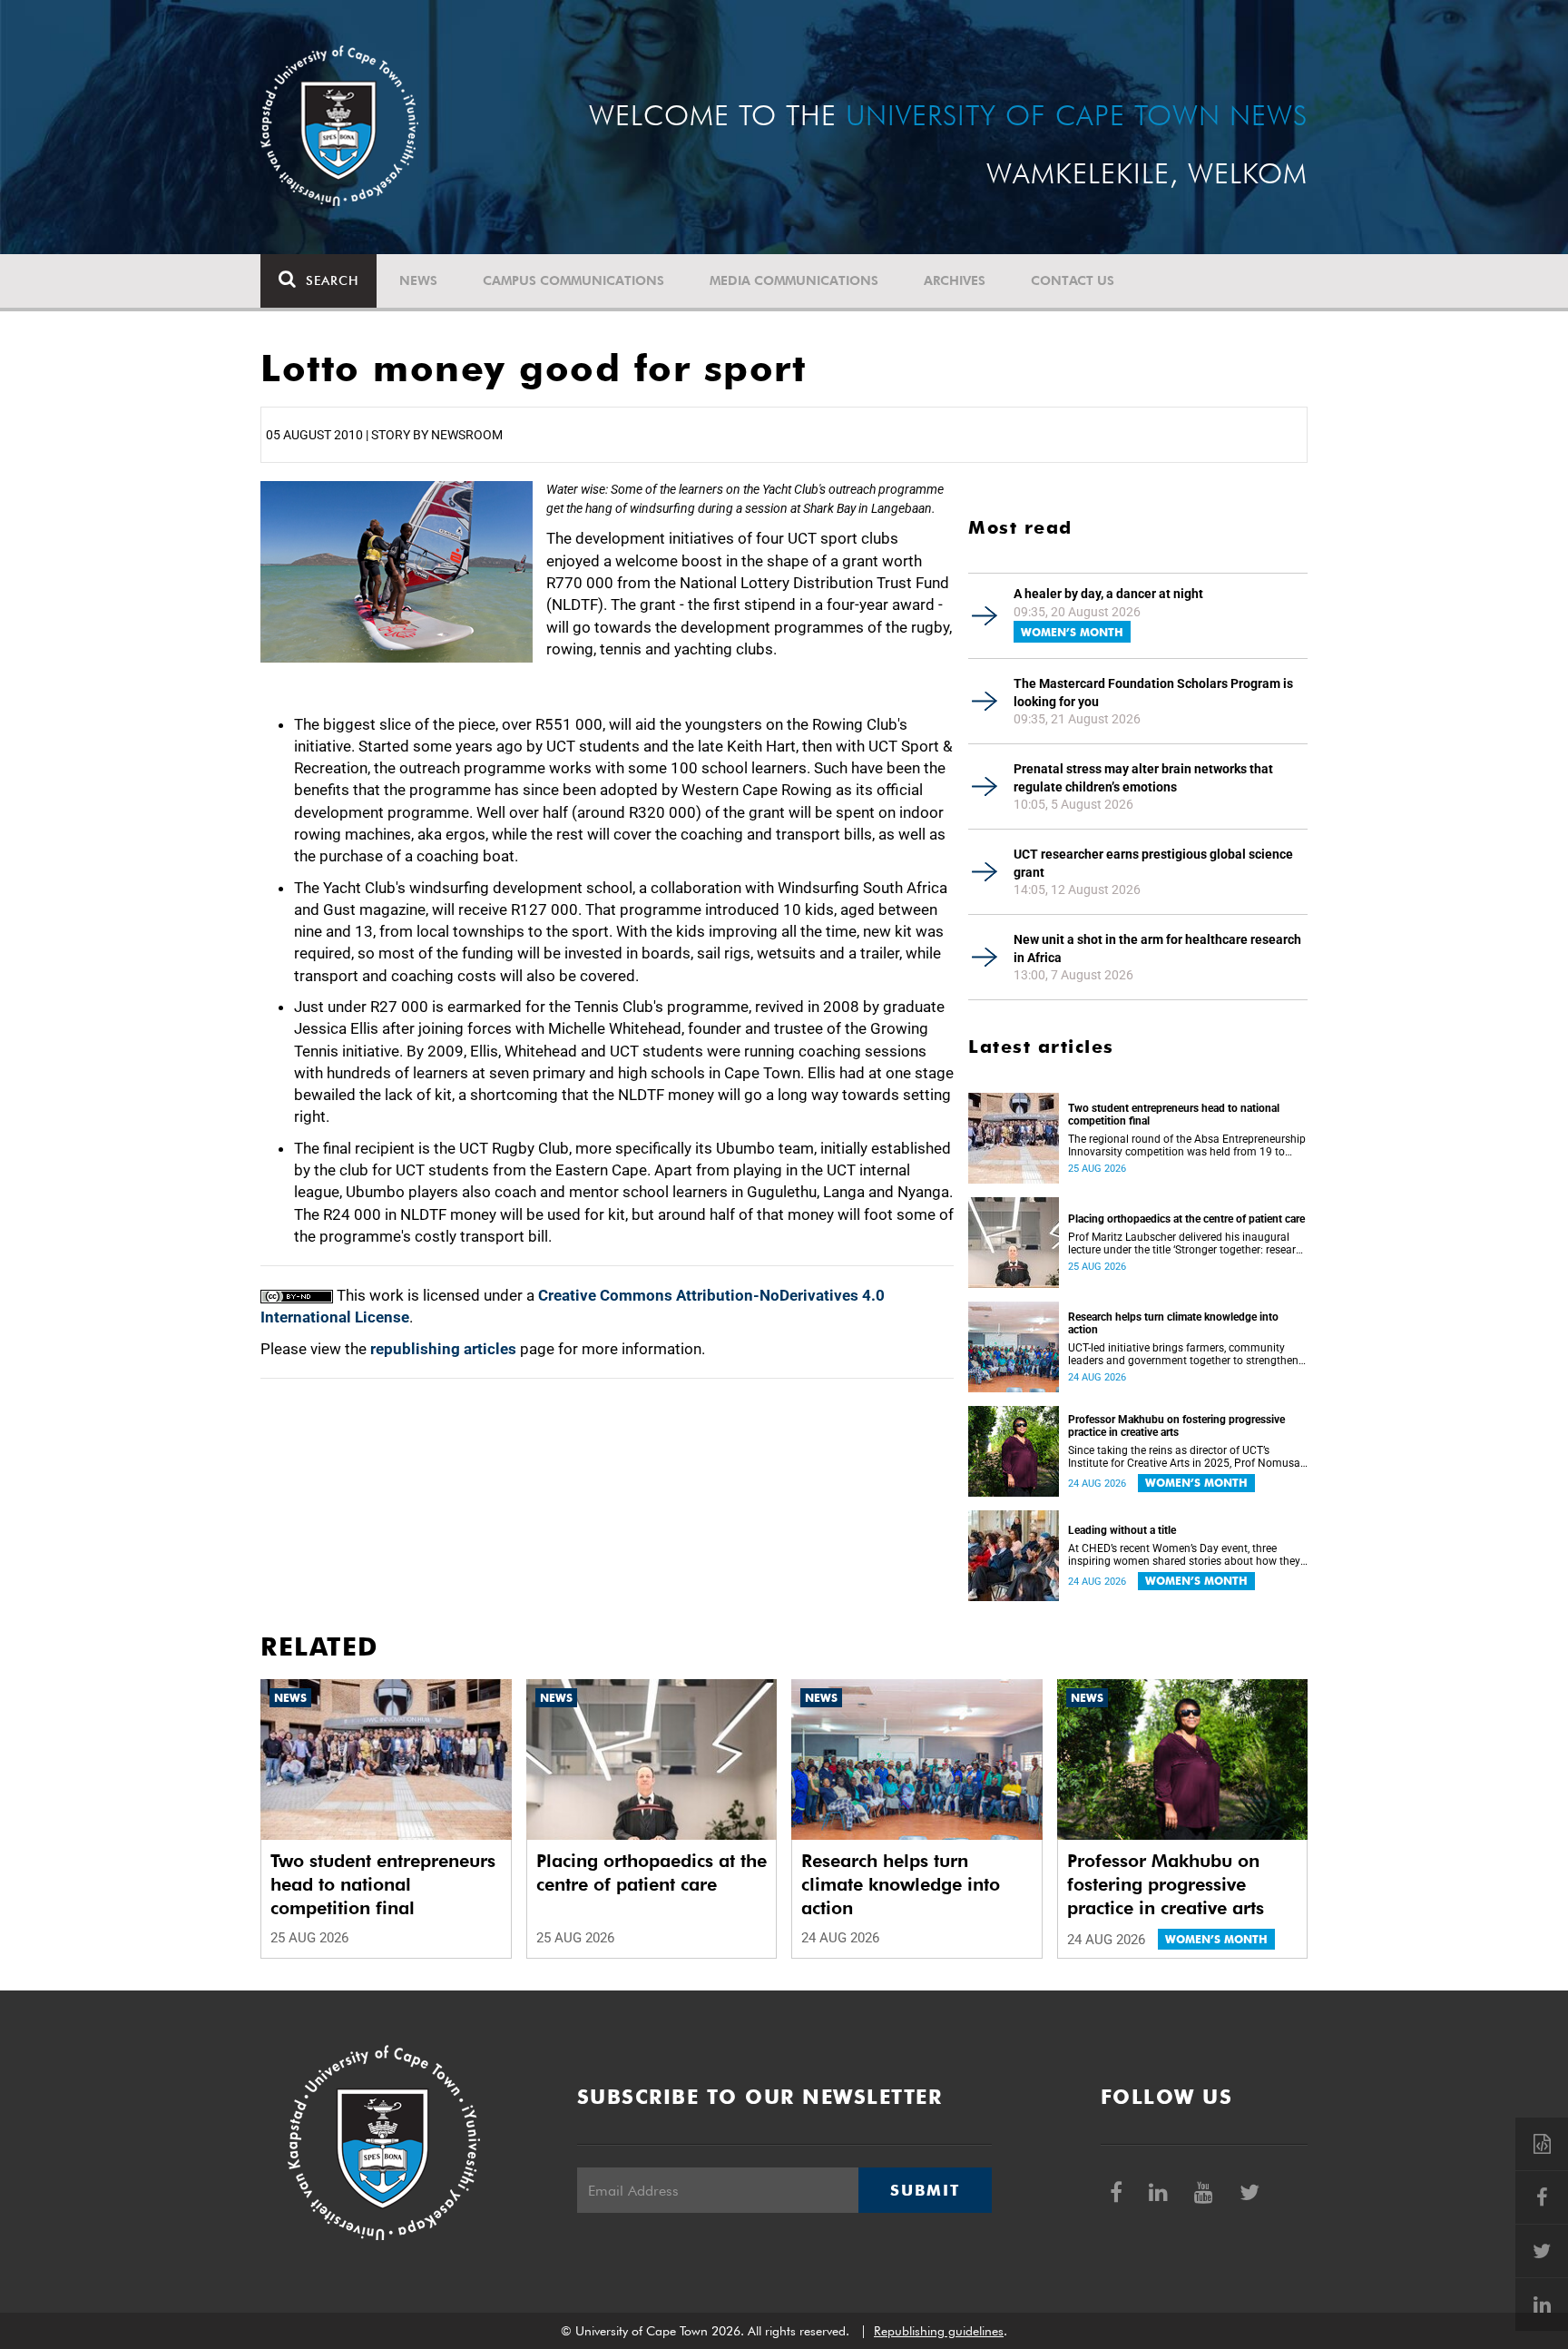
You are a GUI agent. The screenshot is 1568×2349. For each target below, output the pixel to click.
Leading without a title (1122, 1530)
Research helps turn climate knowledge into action (1173, 1323)
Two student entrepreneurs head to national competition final (1174, 1115)
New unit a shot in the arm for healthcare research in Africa (1157, 948)
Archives (955, 280)
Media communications (794, 280)
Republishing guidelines (939, 2331)
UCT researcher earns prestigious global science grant (1153, 863)
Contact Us (1073, 280)
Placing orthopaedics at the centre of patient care (1186, 1219)
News (418, 280)
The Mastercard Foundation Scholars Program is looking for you (1153, 693)
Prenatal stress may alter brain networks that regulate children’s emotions (1143, 778)
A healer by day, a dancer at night (1108, 594)
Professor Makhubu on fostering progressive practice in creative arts (1176, 1426)
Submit (925, 2190)
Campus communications (573, 280)
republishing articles (443, 1349)
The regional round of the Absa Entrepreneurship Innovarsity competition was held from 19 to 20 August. (1187, 1145)
